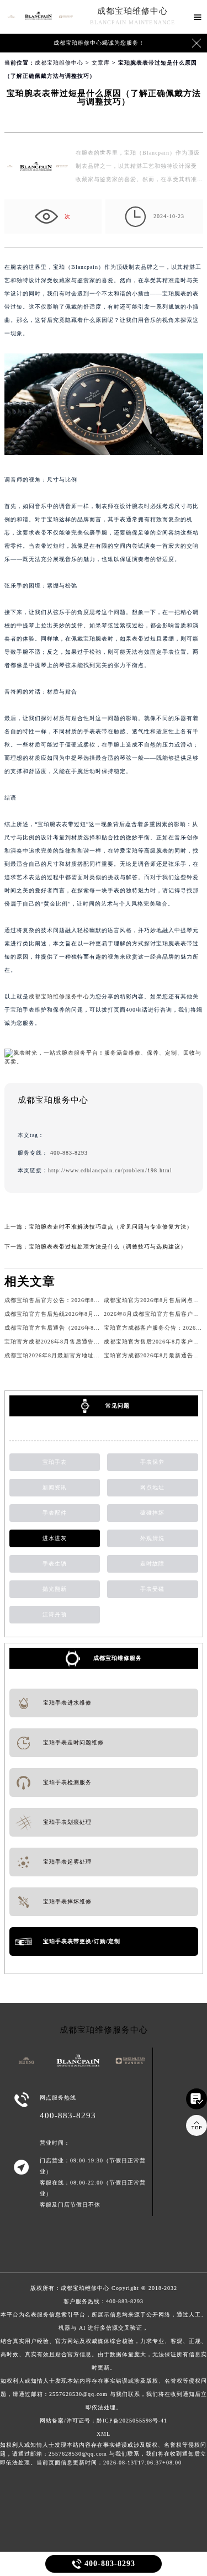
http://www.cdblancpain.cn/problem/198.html (110, 1170)
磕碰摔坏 (152, 1513)
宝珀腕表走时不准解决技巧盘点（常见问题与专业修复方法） (111, 1227)
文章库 (101, 63)
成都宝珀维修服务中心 (59, 996)
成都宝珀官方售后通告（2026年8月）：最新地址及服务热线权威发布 (98, 1328)
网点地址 (152, 1487)
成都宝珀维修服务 (118, 1658)
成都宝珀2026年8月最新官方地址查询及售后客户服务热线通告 (89, 1355)
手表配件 (55, 1513)
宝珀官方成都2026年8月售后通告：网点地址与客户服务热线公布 (92, 1342)
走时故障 (152, 1564)
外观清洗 (152, 1538)
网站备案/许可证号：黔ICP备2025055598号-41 (104, 2421)
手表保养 (152, 1462)
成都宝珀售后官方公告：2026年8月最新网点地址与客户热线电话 (92, 1300)
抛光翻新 (55, 1589)
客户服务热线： (104, 2354)
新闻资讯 (55, 1487)
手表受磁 (152, 1589)
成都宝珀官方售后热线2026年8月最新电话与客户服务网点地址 (89, 1314)
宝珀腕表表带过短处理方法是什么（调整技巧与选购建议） (108, 1247)
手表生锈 (55, 1564)
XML (104, 2434)
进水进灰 (55, 1538)
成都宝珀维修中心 (132, 11)
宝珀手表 (55, 1462)
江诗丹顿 (55, 1614)
